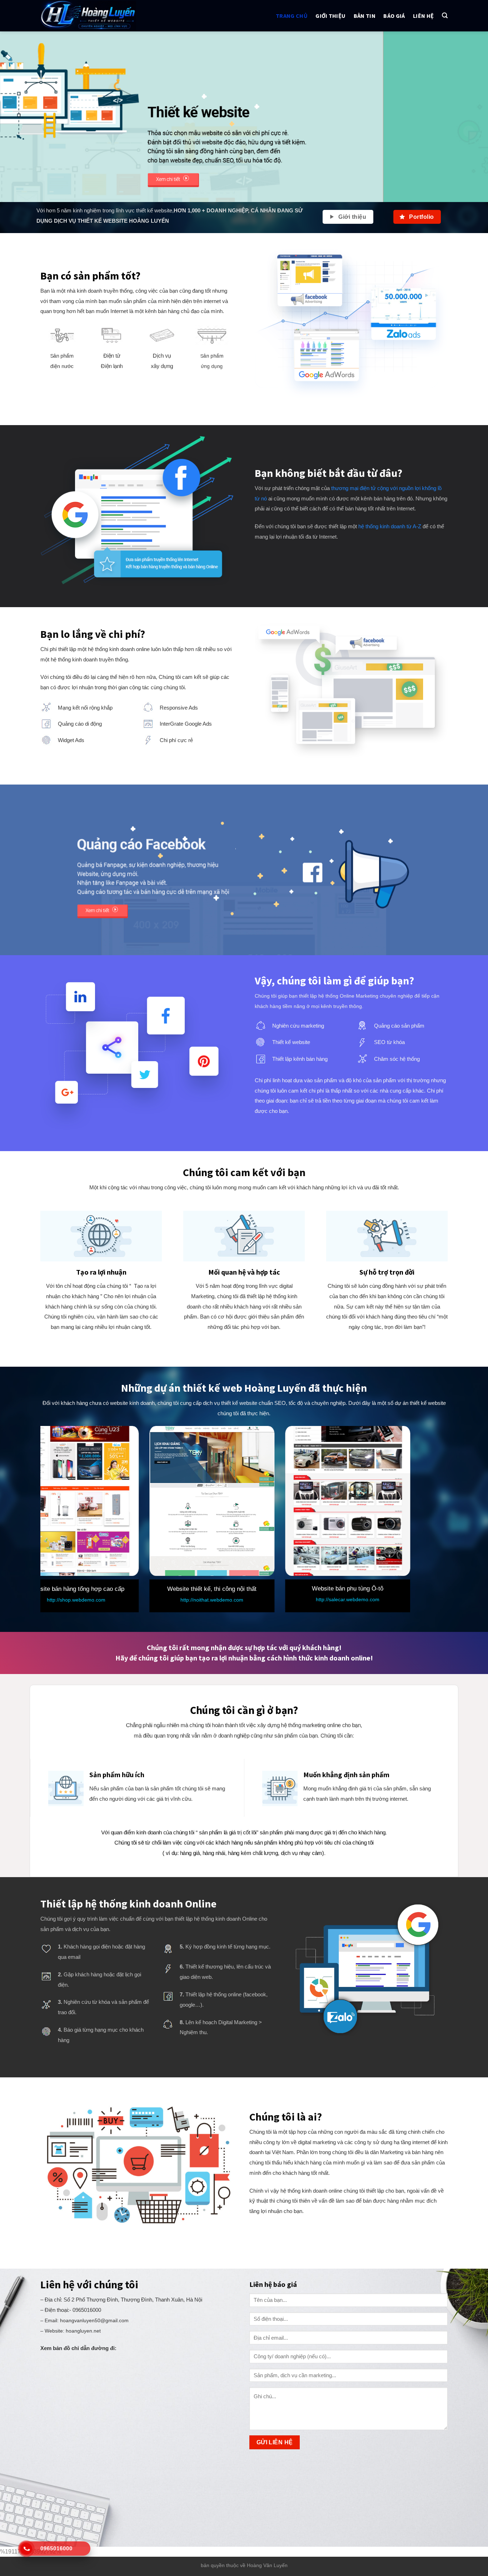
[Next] (469, 117)
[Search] (445, 16)
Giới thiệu (330, 16)
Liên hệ (423, 16)
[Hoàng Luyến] (100, 16)
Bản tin (365, 16)
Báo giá (394, 16)
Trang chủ (292, 16)
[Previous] (19, 117)
